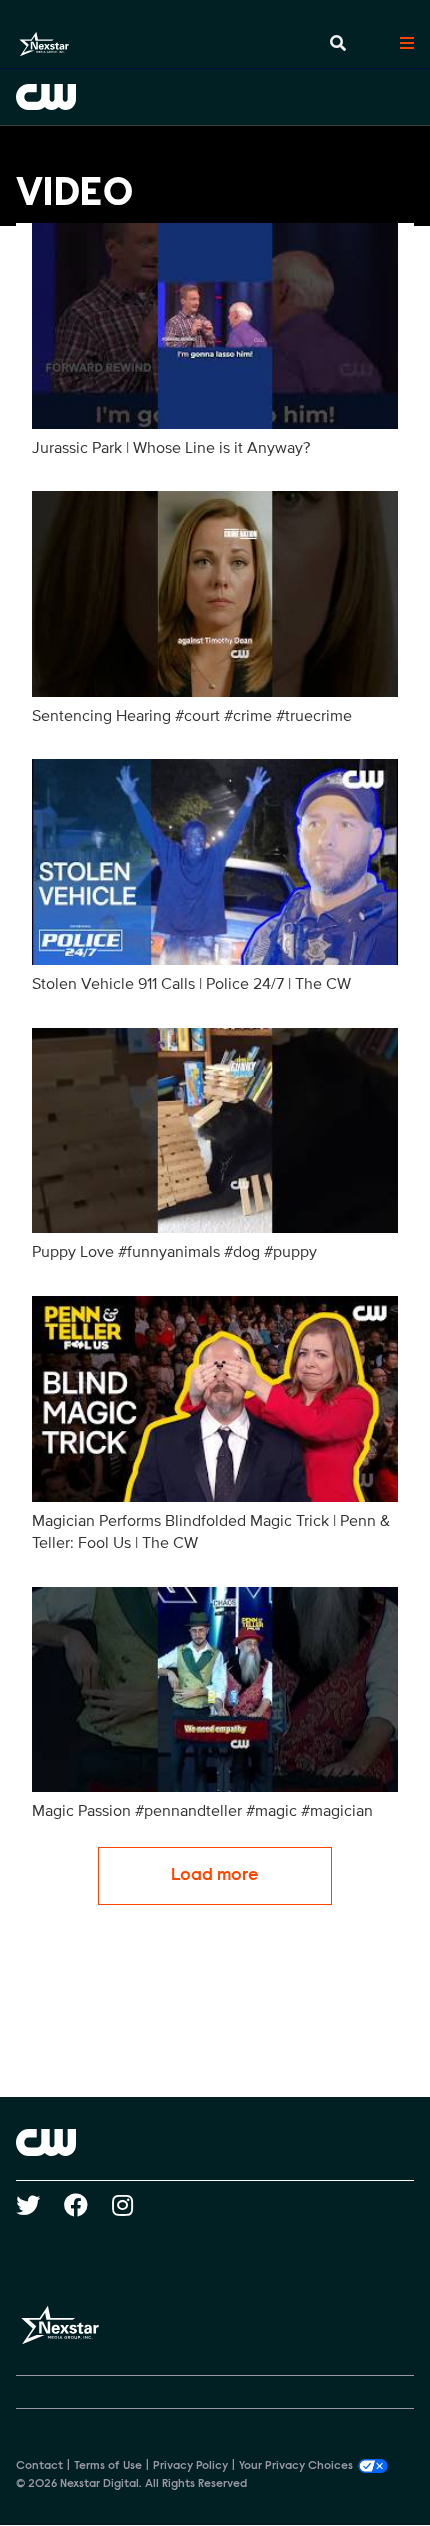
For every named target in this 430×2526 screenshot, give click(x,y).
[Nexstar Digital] (44, 44)
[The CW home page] (215, 2142)
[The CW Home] (215, 97)
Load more (215, 1876)
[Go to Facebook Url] (88, 2205)
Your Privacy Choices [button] (296, 2466)
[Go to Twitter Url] (40, 2205)
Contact (39, 2466)
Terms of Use (108, 2466)
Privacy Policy (190, 2466)
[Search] (338, 44)
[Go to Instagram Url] (134, 2205)
